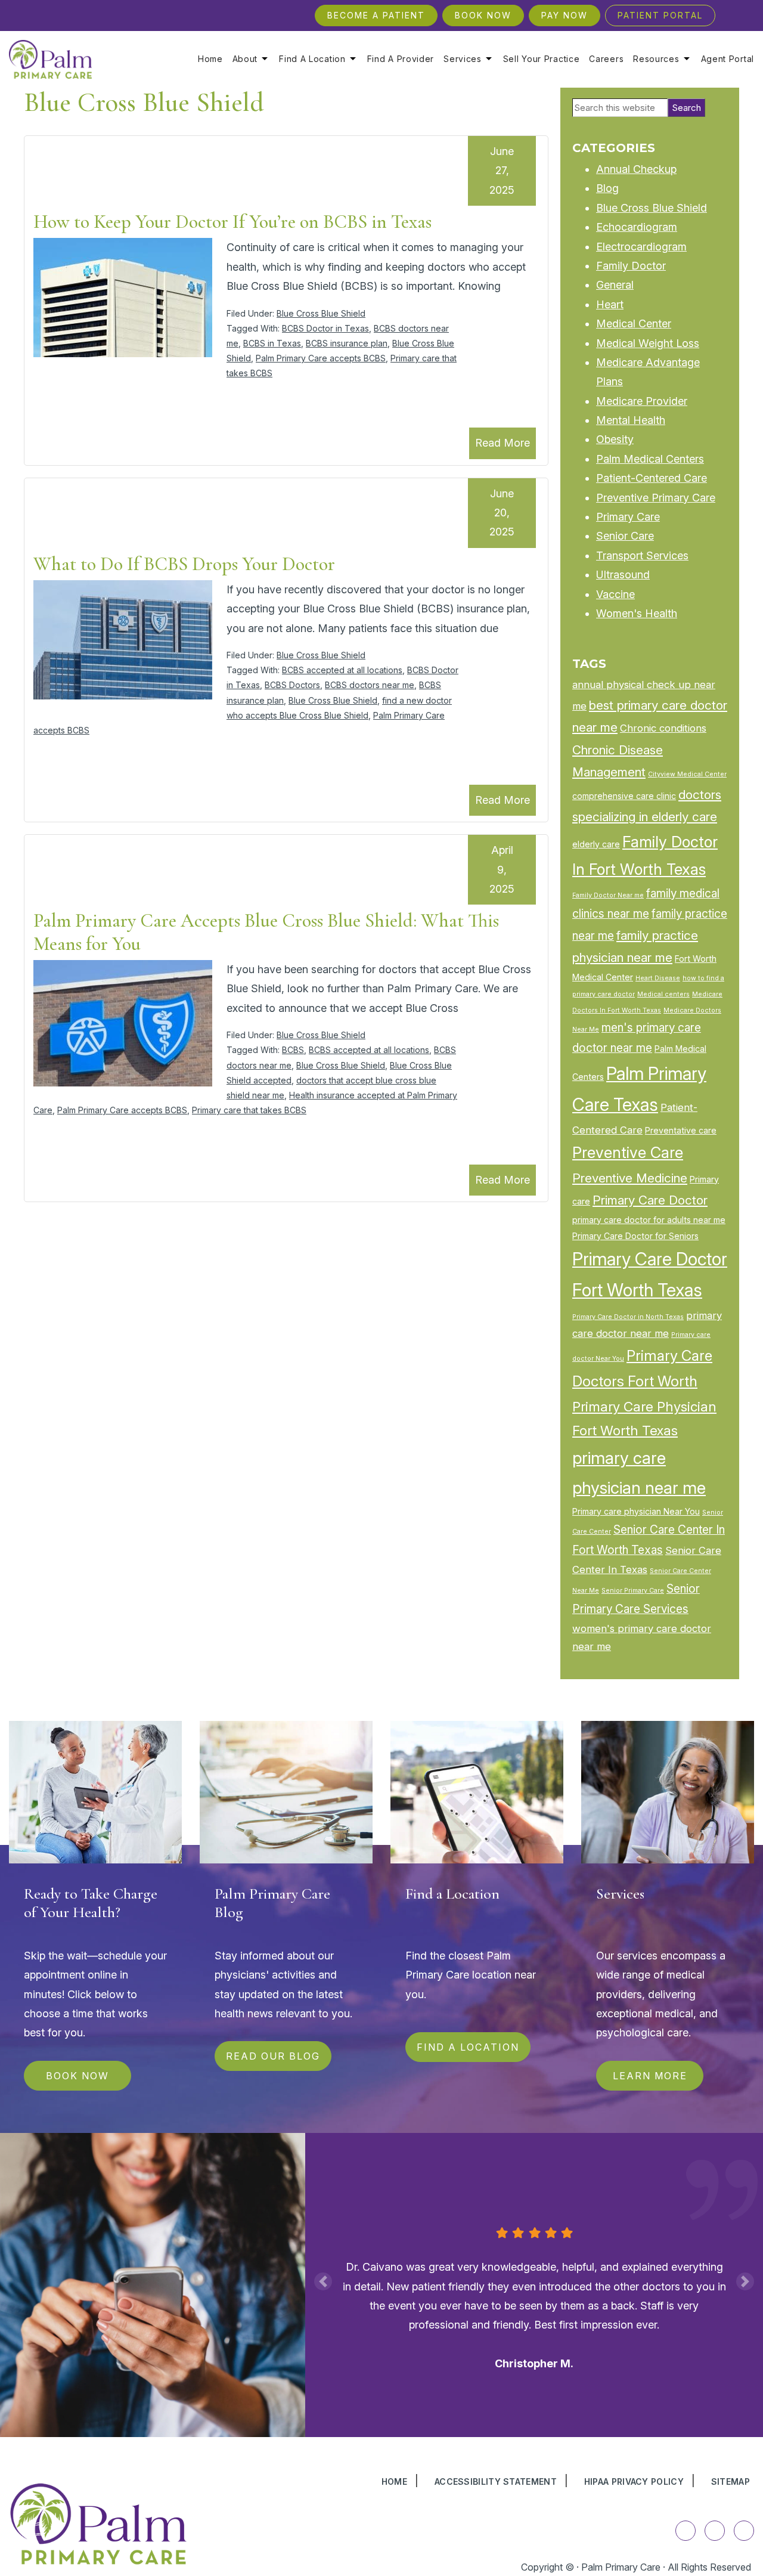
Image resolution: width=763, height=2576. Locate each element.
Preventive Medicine (630, 1178)
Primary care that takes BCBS (249, 1110)
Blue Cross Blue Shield (321, 313)
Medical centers (663, 994)
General (615, 285)
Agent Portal (728, 59)
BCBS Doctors (292, 685)
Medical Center (634, 323)
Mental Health (631, 420)
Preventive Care (628, 1152)
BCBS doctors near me (370, 685)
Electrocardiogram (641, 247)
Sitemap (731, 2481)
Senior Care (625, 536)
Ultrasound (623, 575)
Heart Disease (658, 978)
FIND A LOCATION (468, 2047)
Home (210, 59)
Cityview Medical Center (687, 774)
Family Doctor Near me (608, 895)
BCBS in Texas (272, 343)
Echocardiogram (637, 227)
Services (463, 59)
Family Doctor (631, 266)
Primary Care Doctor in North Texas (628, 1317)
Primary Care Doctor (650, 1200)
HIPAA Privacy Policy (634, 2481)
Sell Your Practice (542, 59)
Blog (607, 188)
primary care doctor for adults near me (649, 1220)
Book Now (483, 15)
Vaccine (615, 594)
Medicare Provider (642, 401)
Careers (606, 59)
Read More (503, 443)
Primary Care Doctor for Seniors (635, 1236)
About (245, 59)
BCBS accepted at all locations (342, 670)
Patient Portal (660, 15)
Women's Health (637, 613)
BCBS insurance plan (347, 343)
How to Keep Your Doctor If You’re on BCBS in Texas (232, 222)
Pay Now (565, 15)
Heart (610, 304)
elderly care (596, 844)
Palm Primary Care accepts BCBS (321, 358)
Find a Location (312, 59)
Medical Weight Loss (648, 343)
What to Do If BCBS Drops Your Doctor (184, 564)
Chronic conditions (663, 728)
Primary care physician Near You (636, 1511)
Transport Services (642, 555)
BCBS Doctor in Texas (325, 328)
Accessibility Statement (496, 2481)
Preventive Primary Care (656, 498)
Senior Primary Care (633, 1591)
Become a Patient (376, 15)
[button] (323, 2281)
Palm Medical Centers (650, 459)
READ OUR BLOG (273, 2056)
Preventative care (681, 1130)
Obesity (615, 439)
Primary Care (628, 517)
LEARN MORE (650, 2076)
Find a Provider (401, 59)
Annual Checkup (636, 169)
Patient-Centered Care (652, 478)
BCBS (293, 1050)
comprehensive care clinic (624, 796)
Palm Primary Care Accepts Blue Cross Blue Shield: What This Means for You (266, 932)
